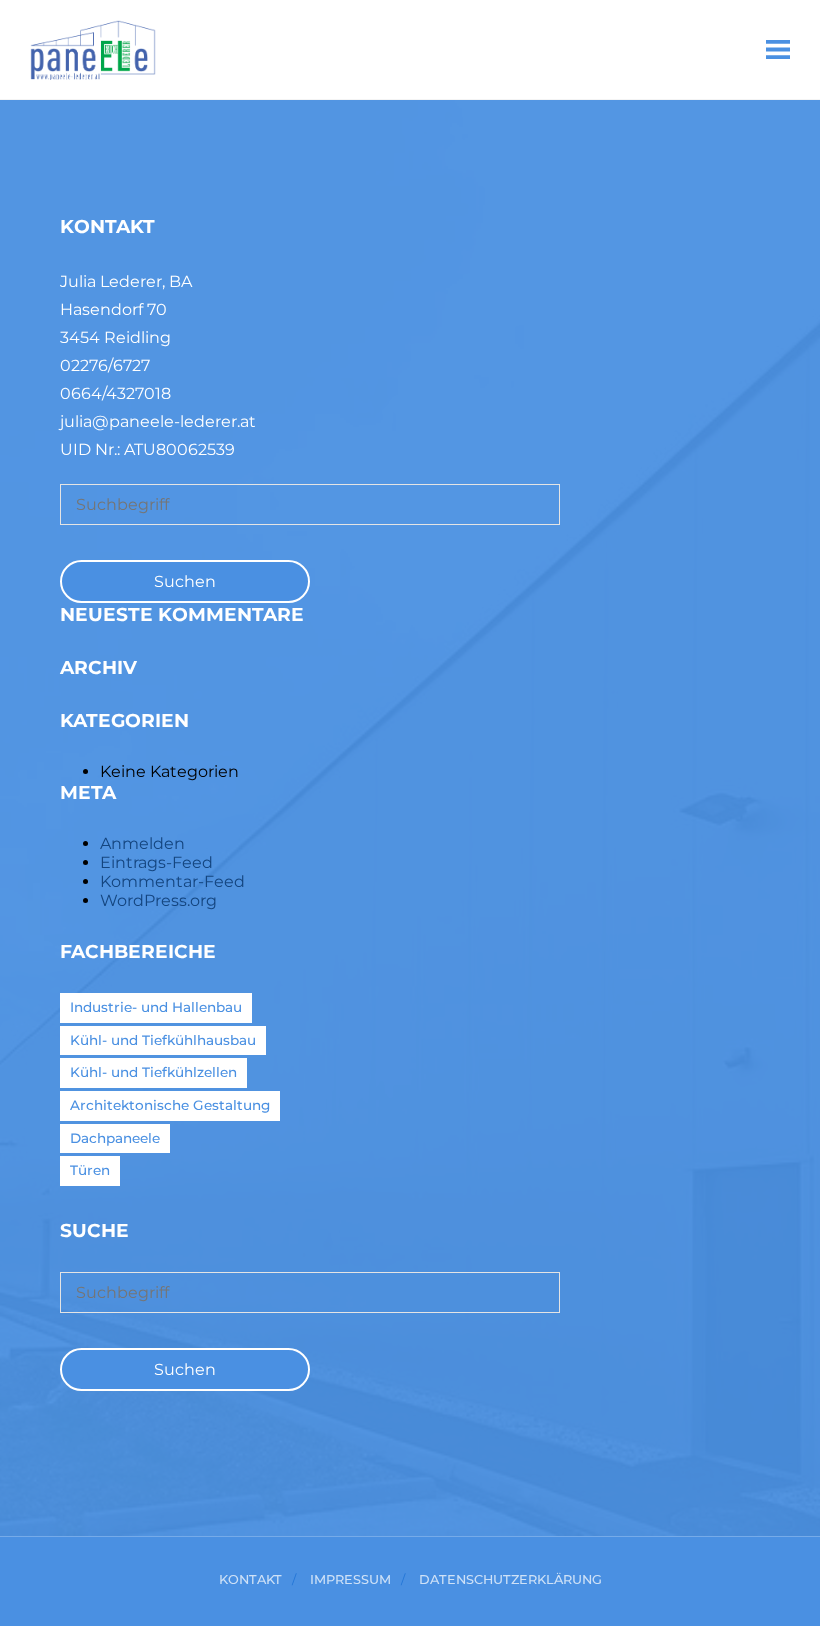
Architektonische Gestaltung (170, 1105)
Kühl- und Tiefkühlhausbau (163, 1040)
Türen (90, 1170)
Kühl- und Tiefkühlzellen (153, 1072)
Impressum (350, 1580)
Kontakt (250, 1580)
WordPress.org (158, 900)
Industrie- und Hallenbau (156, 1007)
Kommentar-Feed (172, 881)
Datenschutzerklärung (510, 1580)
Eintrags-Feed (156, 862)
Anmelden (142, 843)
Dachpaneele (115, 1138)
